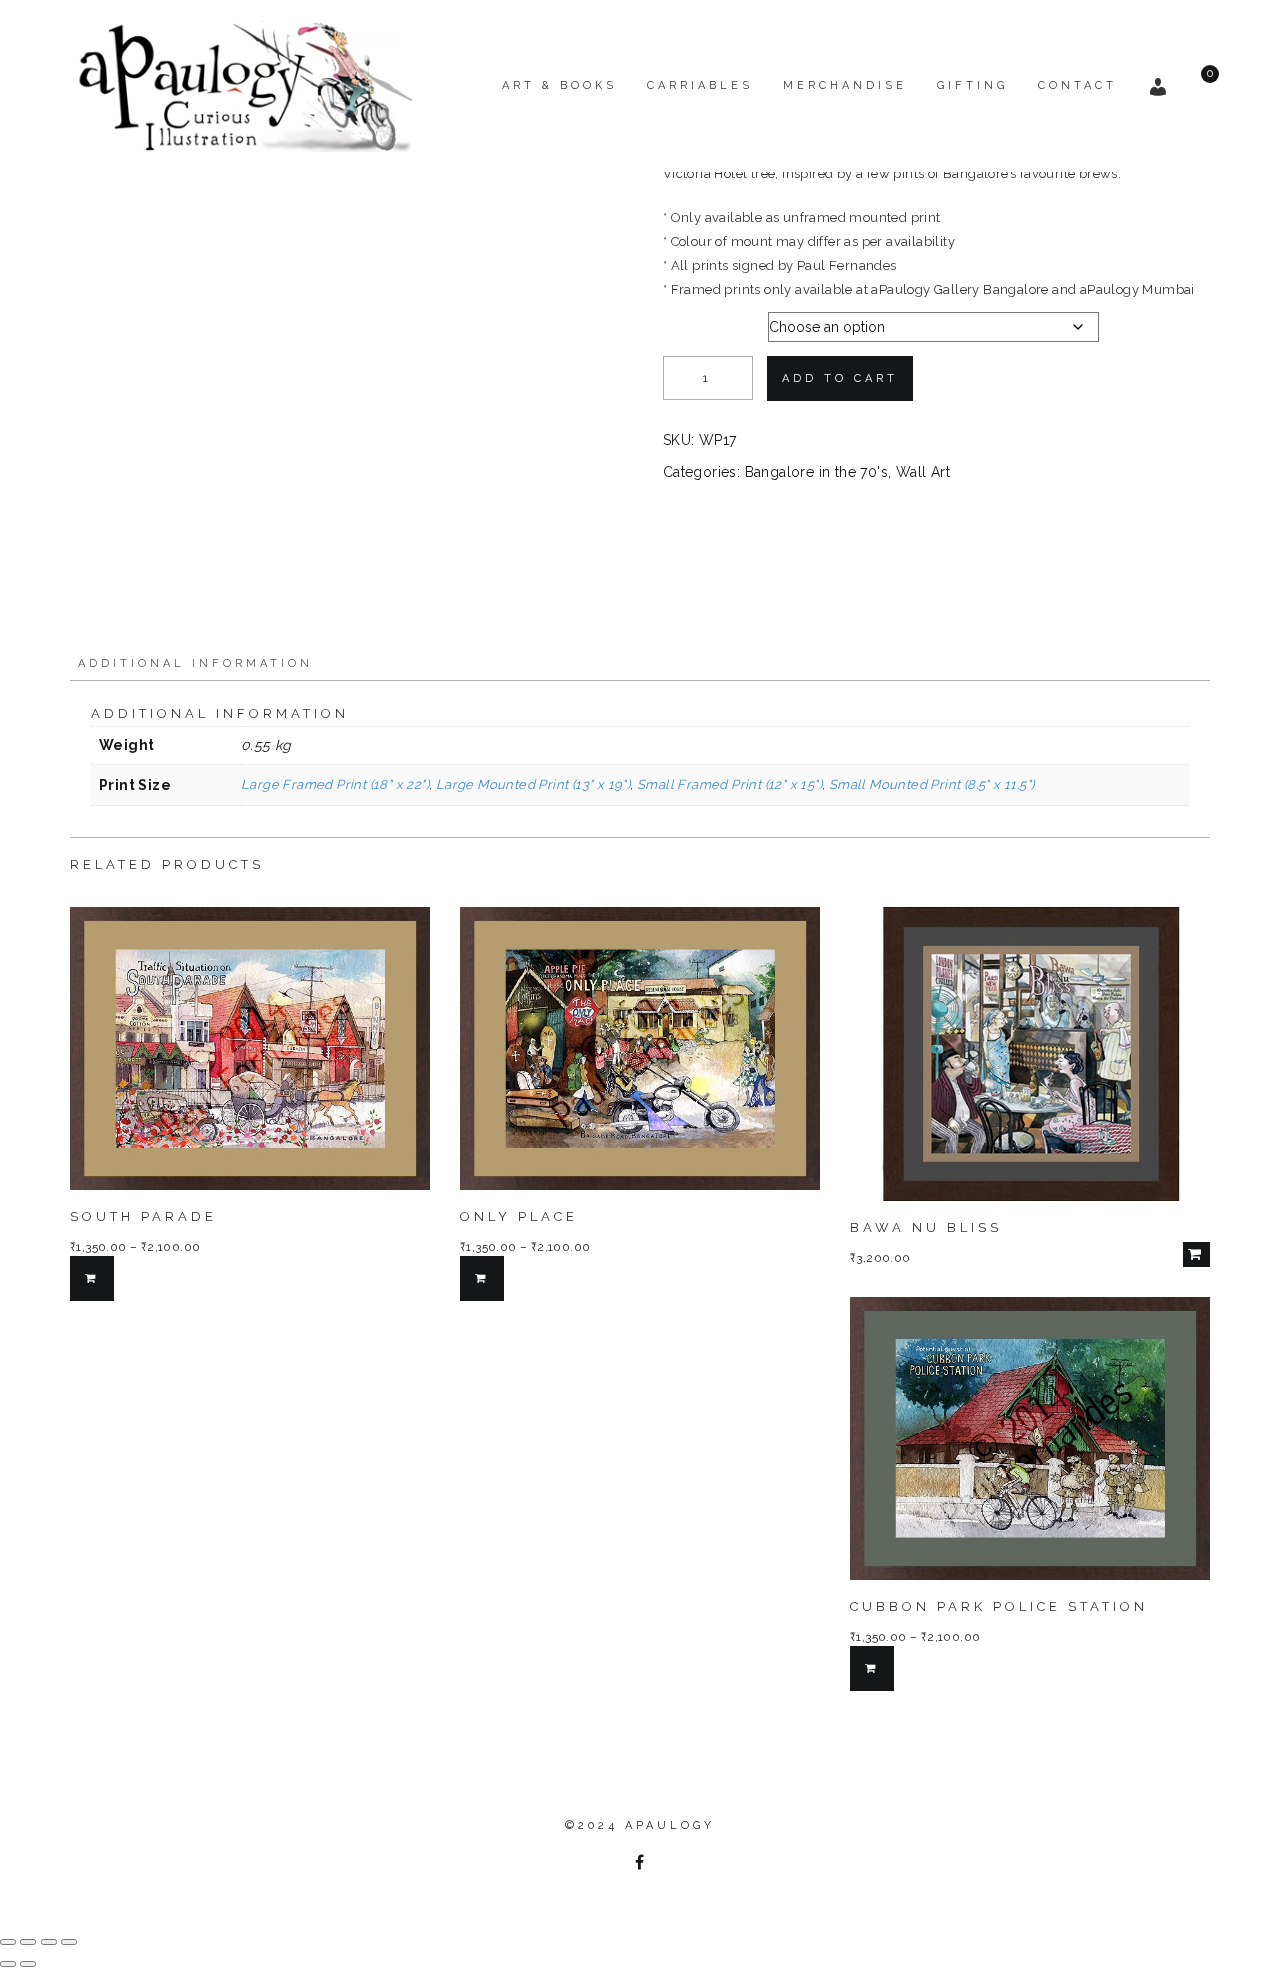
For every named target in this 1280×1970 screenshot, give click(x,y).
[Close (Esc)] (69, 1942)
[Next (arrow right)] (28, 1964)
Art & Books (559, 85)
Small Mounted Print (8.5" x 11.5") (932, 784)
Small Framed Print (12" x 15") (729, 784)
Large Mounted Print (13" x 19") (533, 784)
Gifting (972, 85)
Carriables (700, 85)
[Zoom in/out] (8, 1942)
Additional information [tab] (195, 663)
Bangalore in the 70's (816, 472)
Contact (1077, 85)
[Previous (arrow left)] (8, 1964)
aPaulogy (670, 1825)
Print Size (697, 322)
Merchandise (845, 85)
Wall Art (923, 472)
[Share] (49, 1942)
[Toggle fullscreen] (28, 1942)
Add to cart (840, 378)
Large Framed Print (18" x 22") (335, 784)
